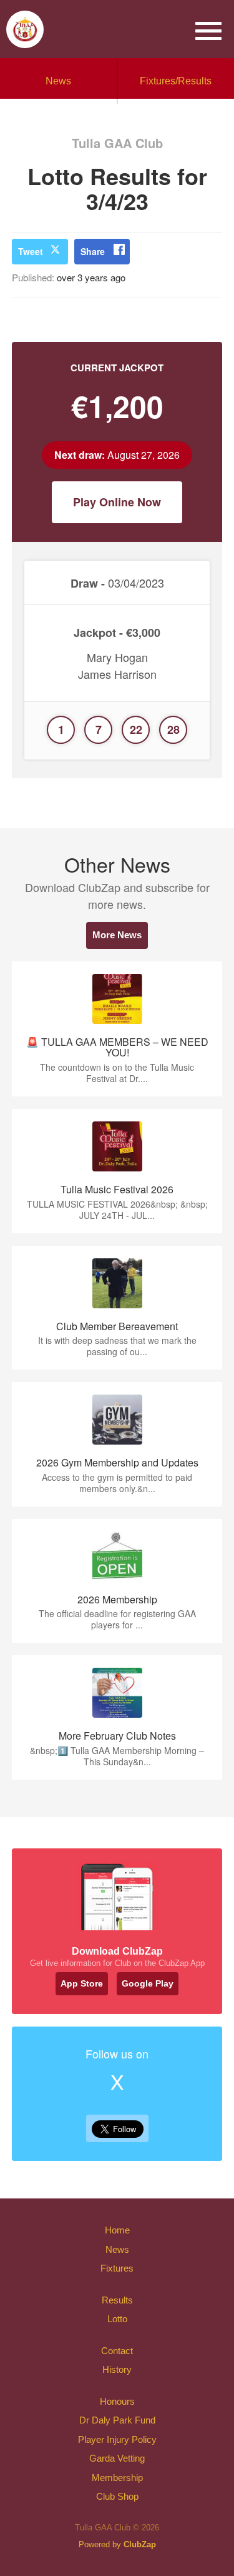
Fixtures (117, 2268)
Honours (117, 2401)
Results (117, 2300)
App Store (82, 1983)
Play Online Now (117, 502)
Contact (117, 2351)
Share (93, 251)
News (58, 81)
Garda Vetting (117, 2458)
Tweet (31, 251)
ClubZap (140, 2544)
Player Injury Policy (117, 2439)
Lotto (117, 2319)
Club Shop (117, 2496)
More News (117, 935)
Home (117, 2230)
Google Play (148, 1983)
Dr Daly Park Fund (117, 2420)
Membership (117, 2478)
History (117, 2369)
